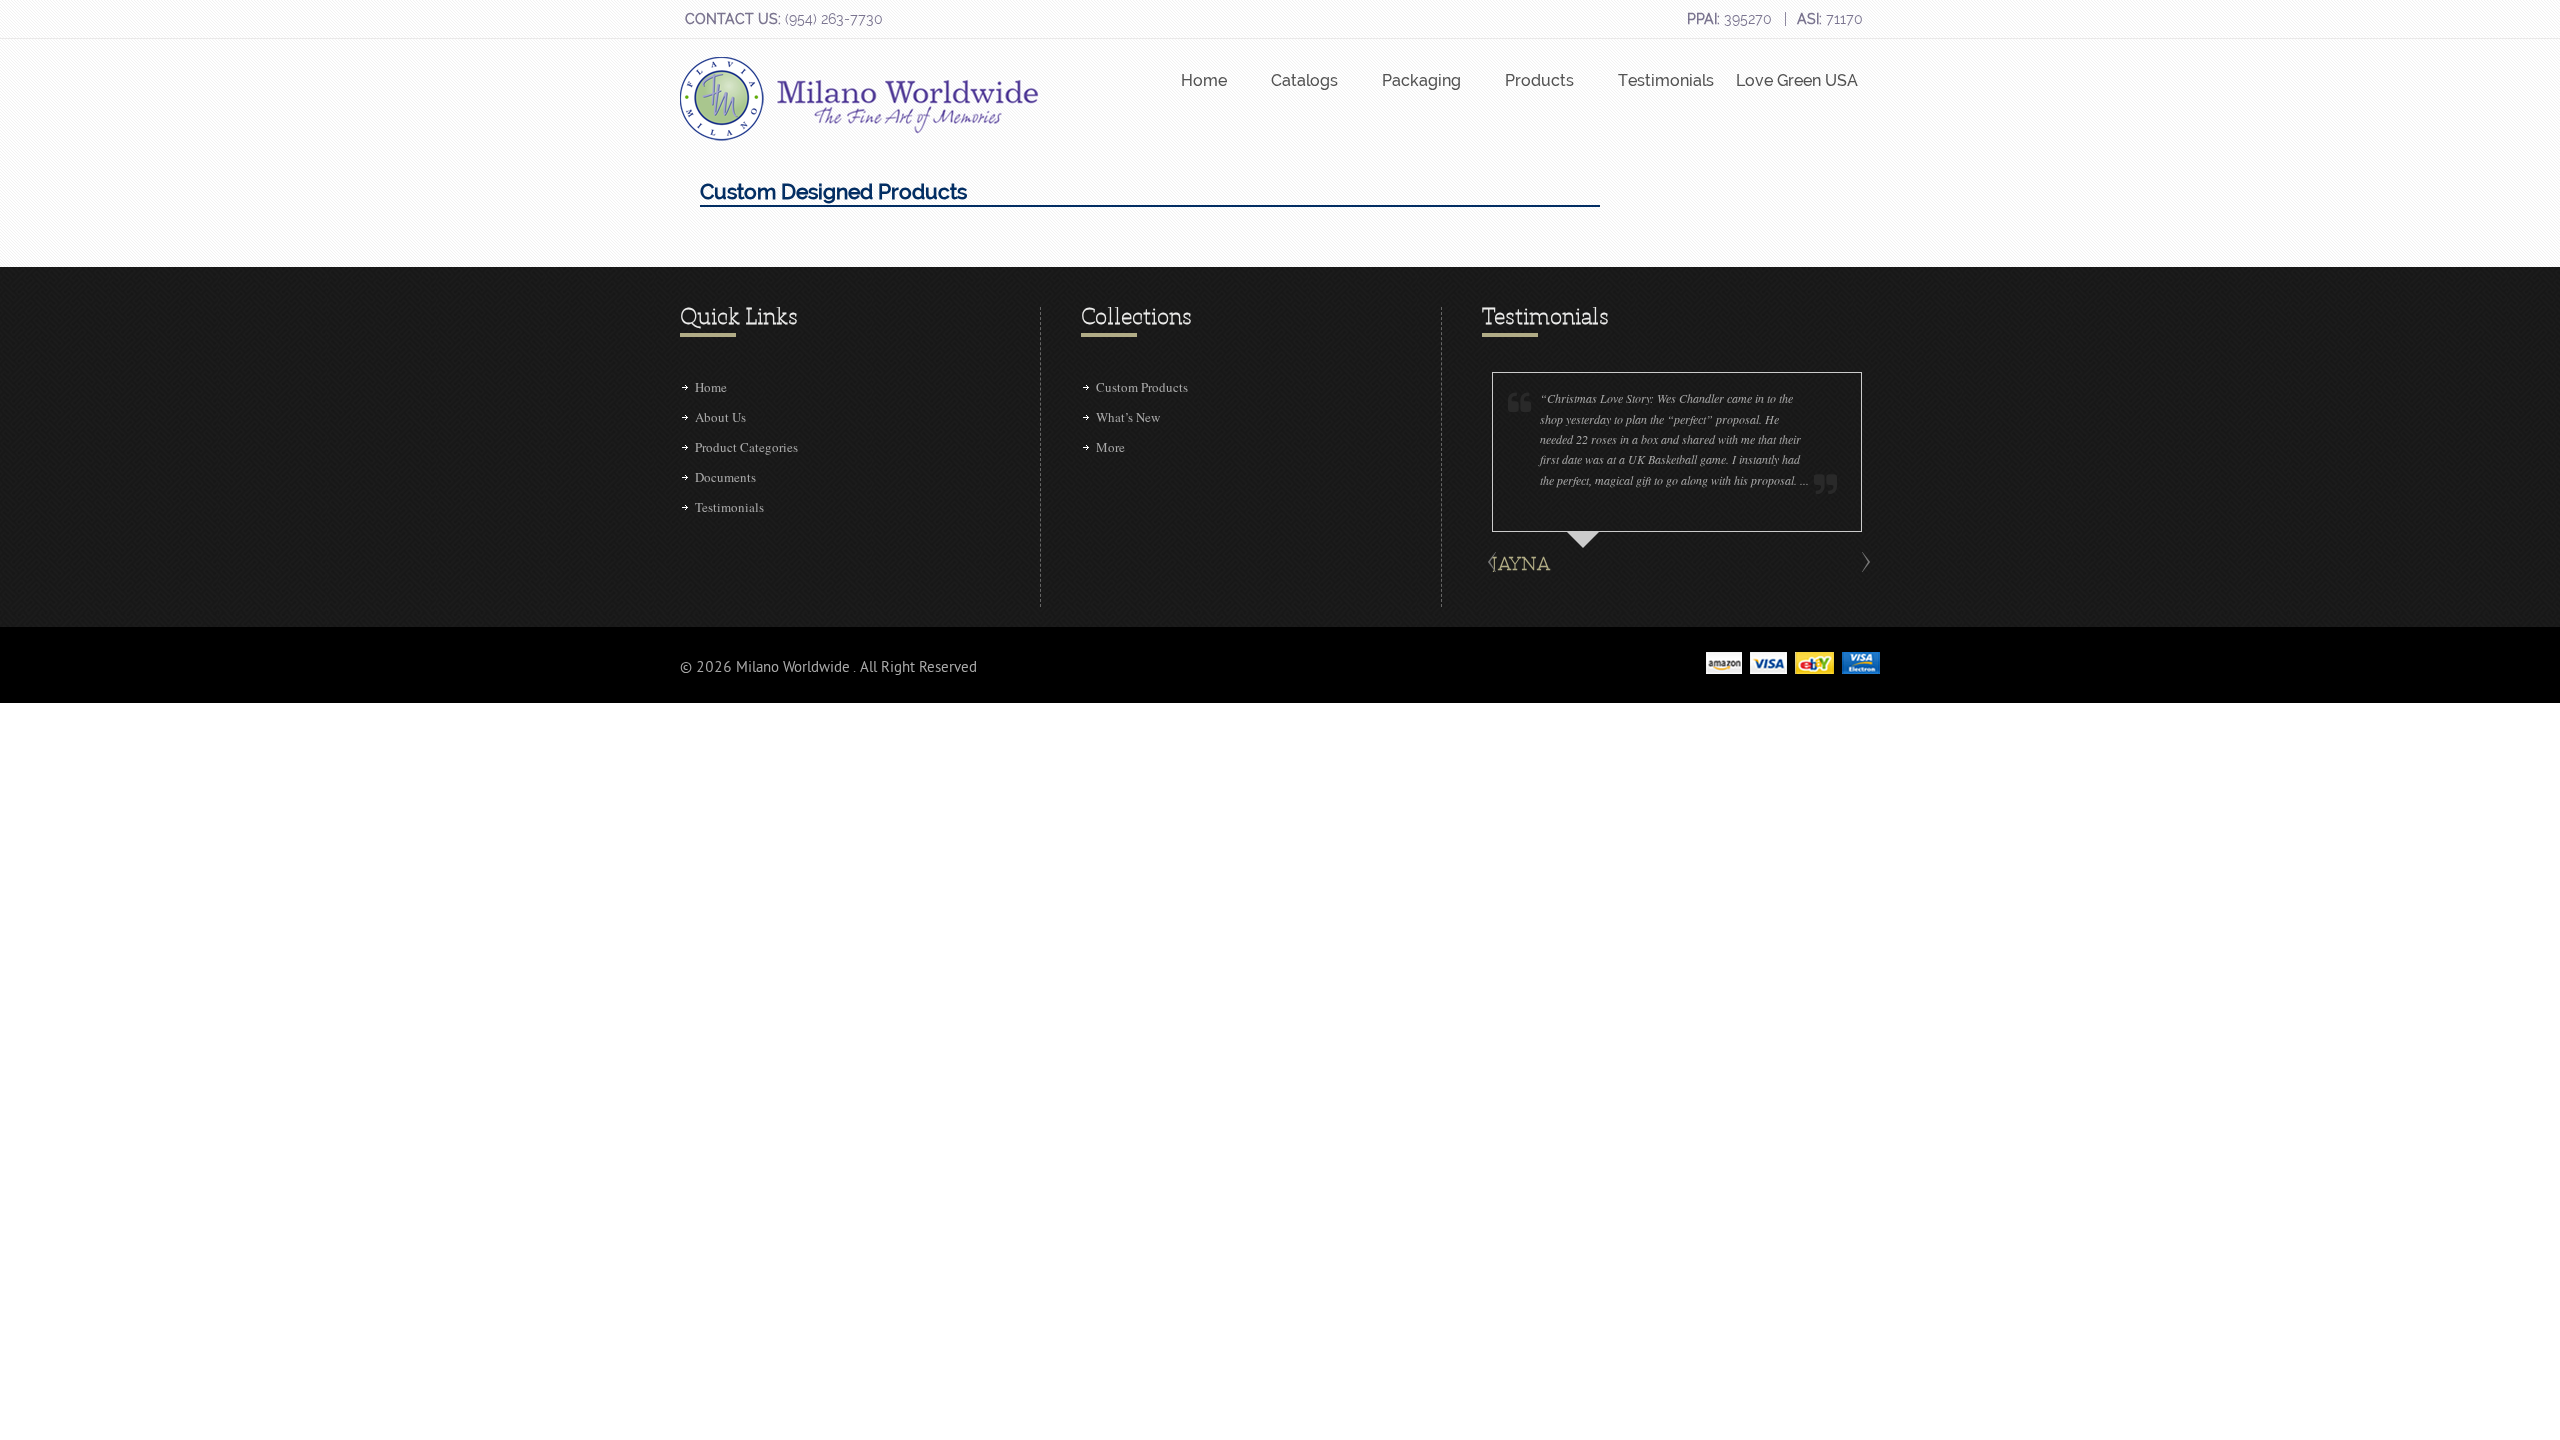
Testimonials (1666, 80)
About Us (720, 417)
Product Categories (746, 447)
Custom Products (1142, 387)
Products (1539, 80)
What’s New (1128, 417)
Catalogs (1304, 80)
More (1110, 447)
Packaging (1421, 80)
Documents (725, 477)
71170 (1830, 19)
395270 (1729, 19)
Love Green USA (1797, 80)
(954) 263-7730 (784, 19)
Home (1204, 80)
